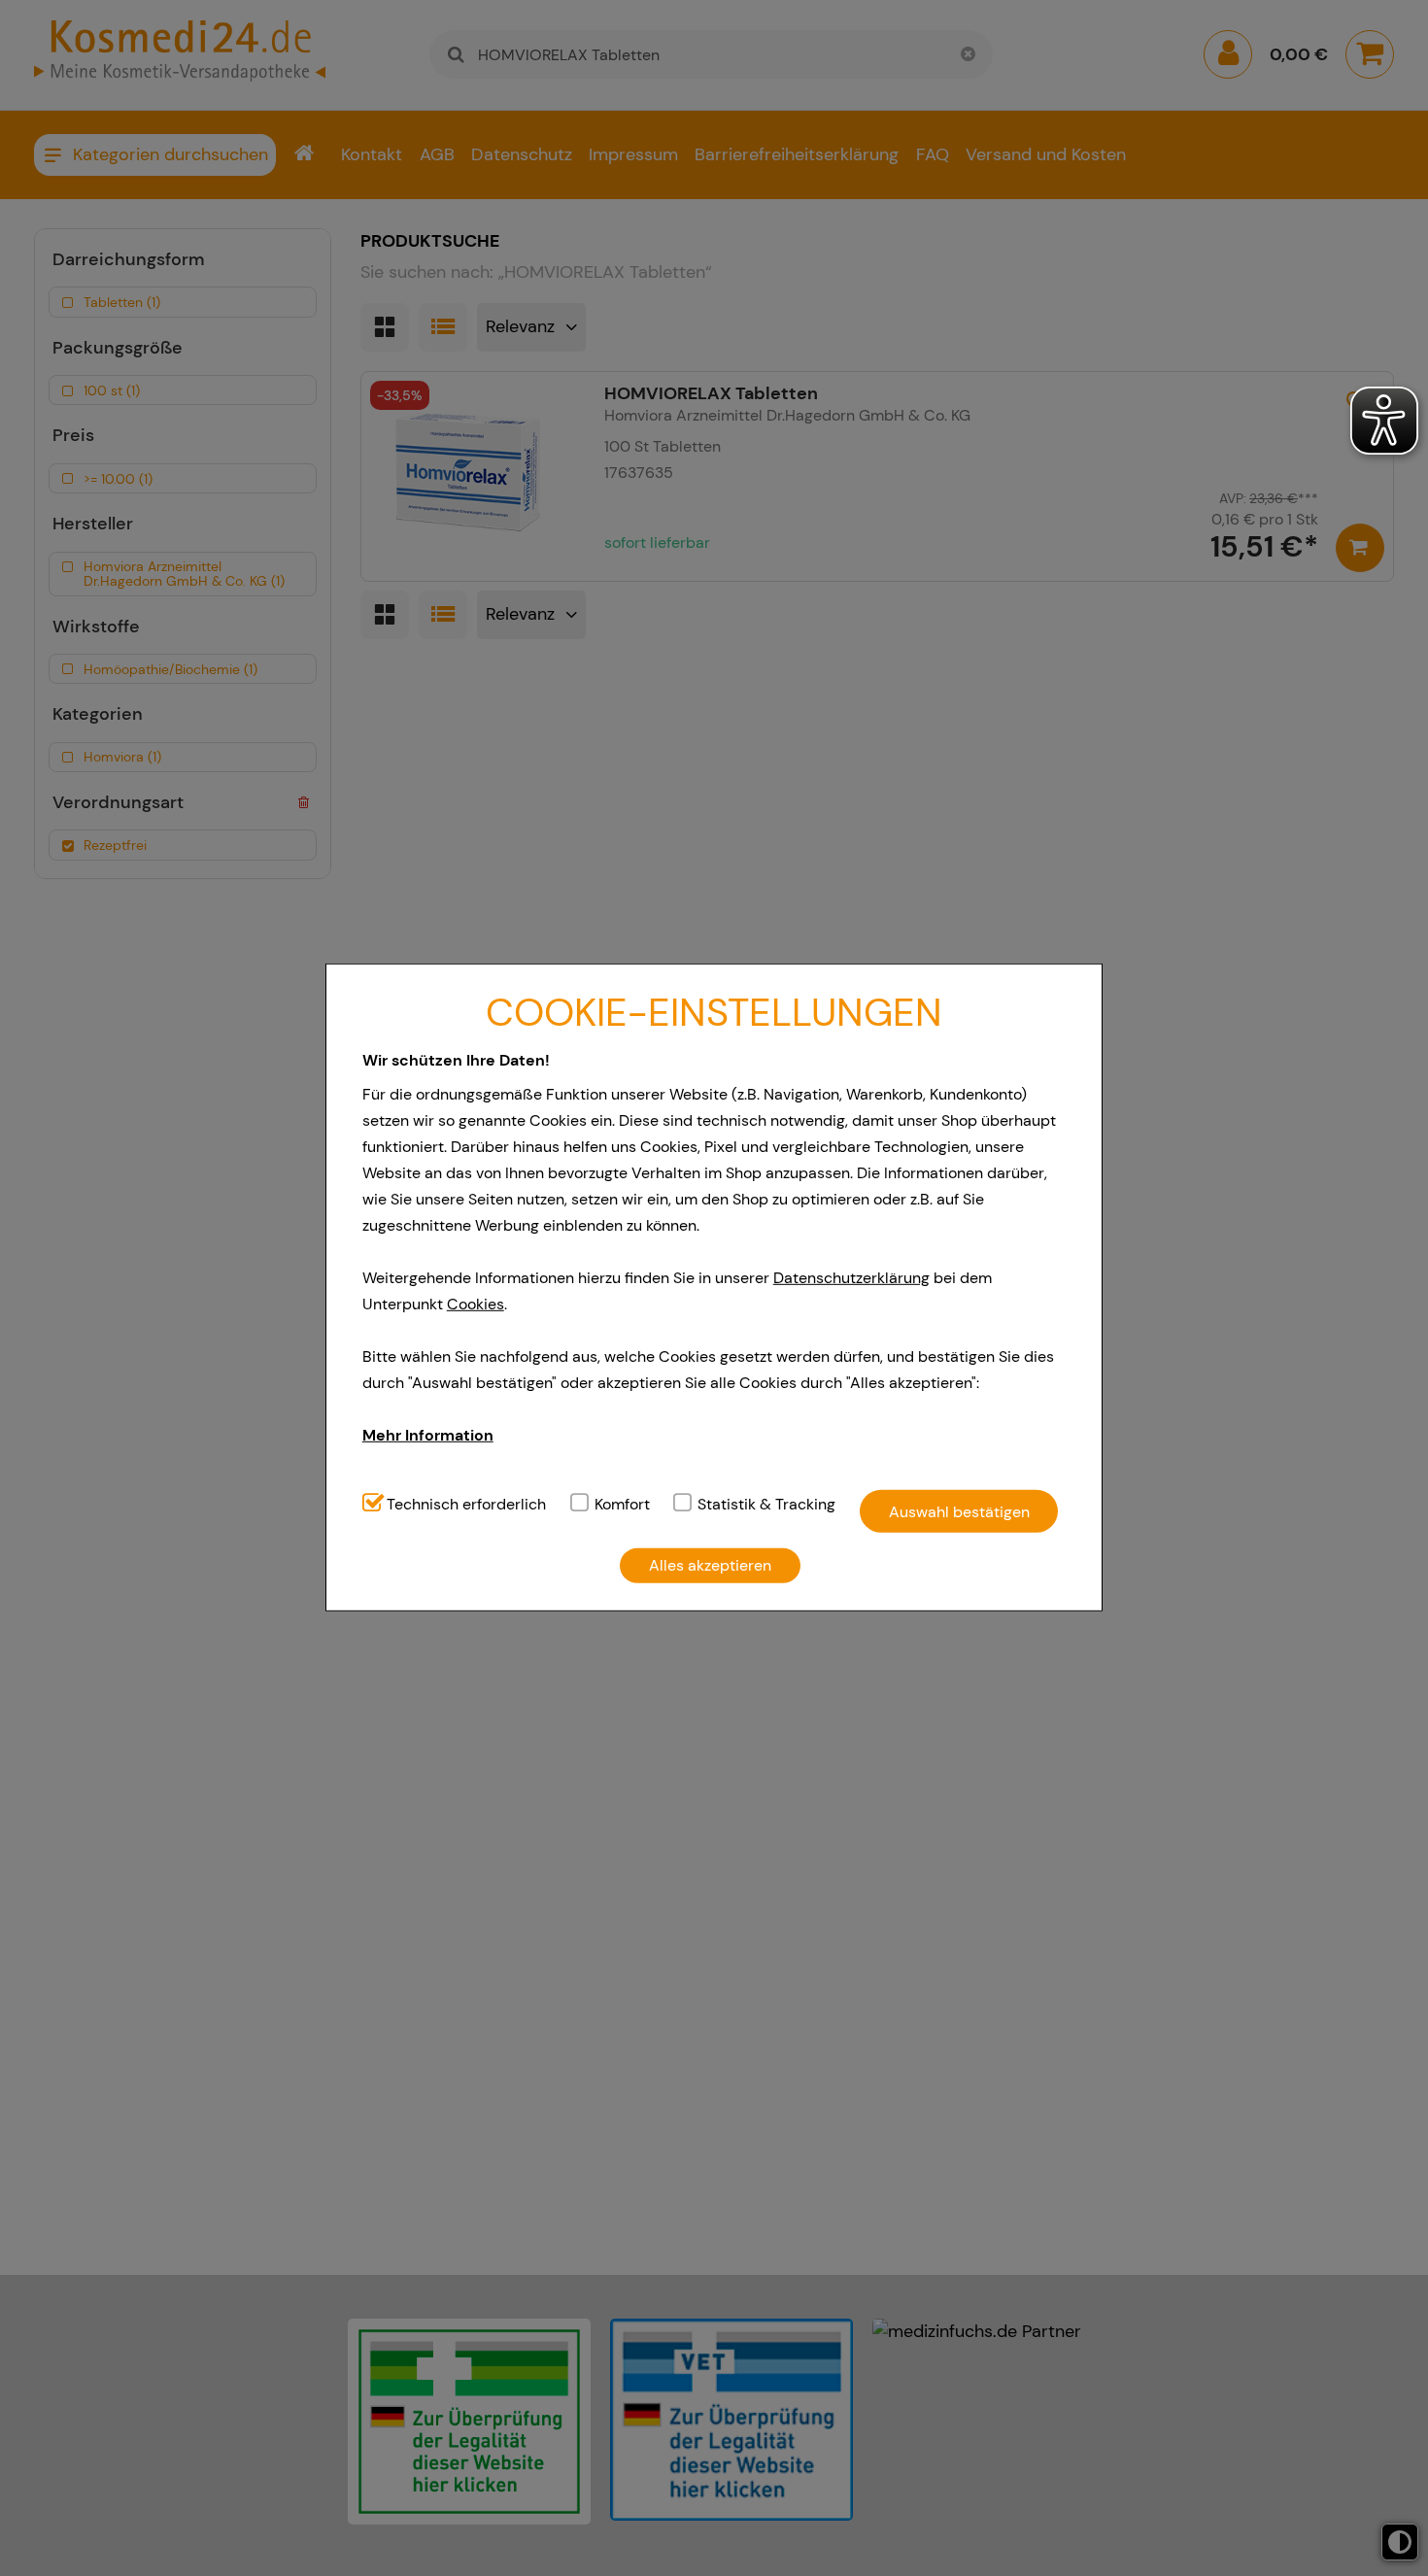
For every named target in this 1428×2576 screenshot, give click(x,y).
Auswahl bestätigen (959, 1511)
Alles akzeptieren (710, 1565)
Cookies (476, 1304)
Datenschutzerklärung (851, 1278)
